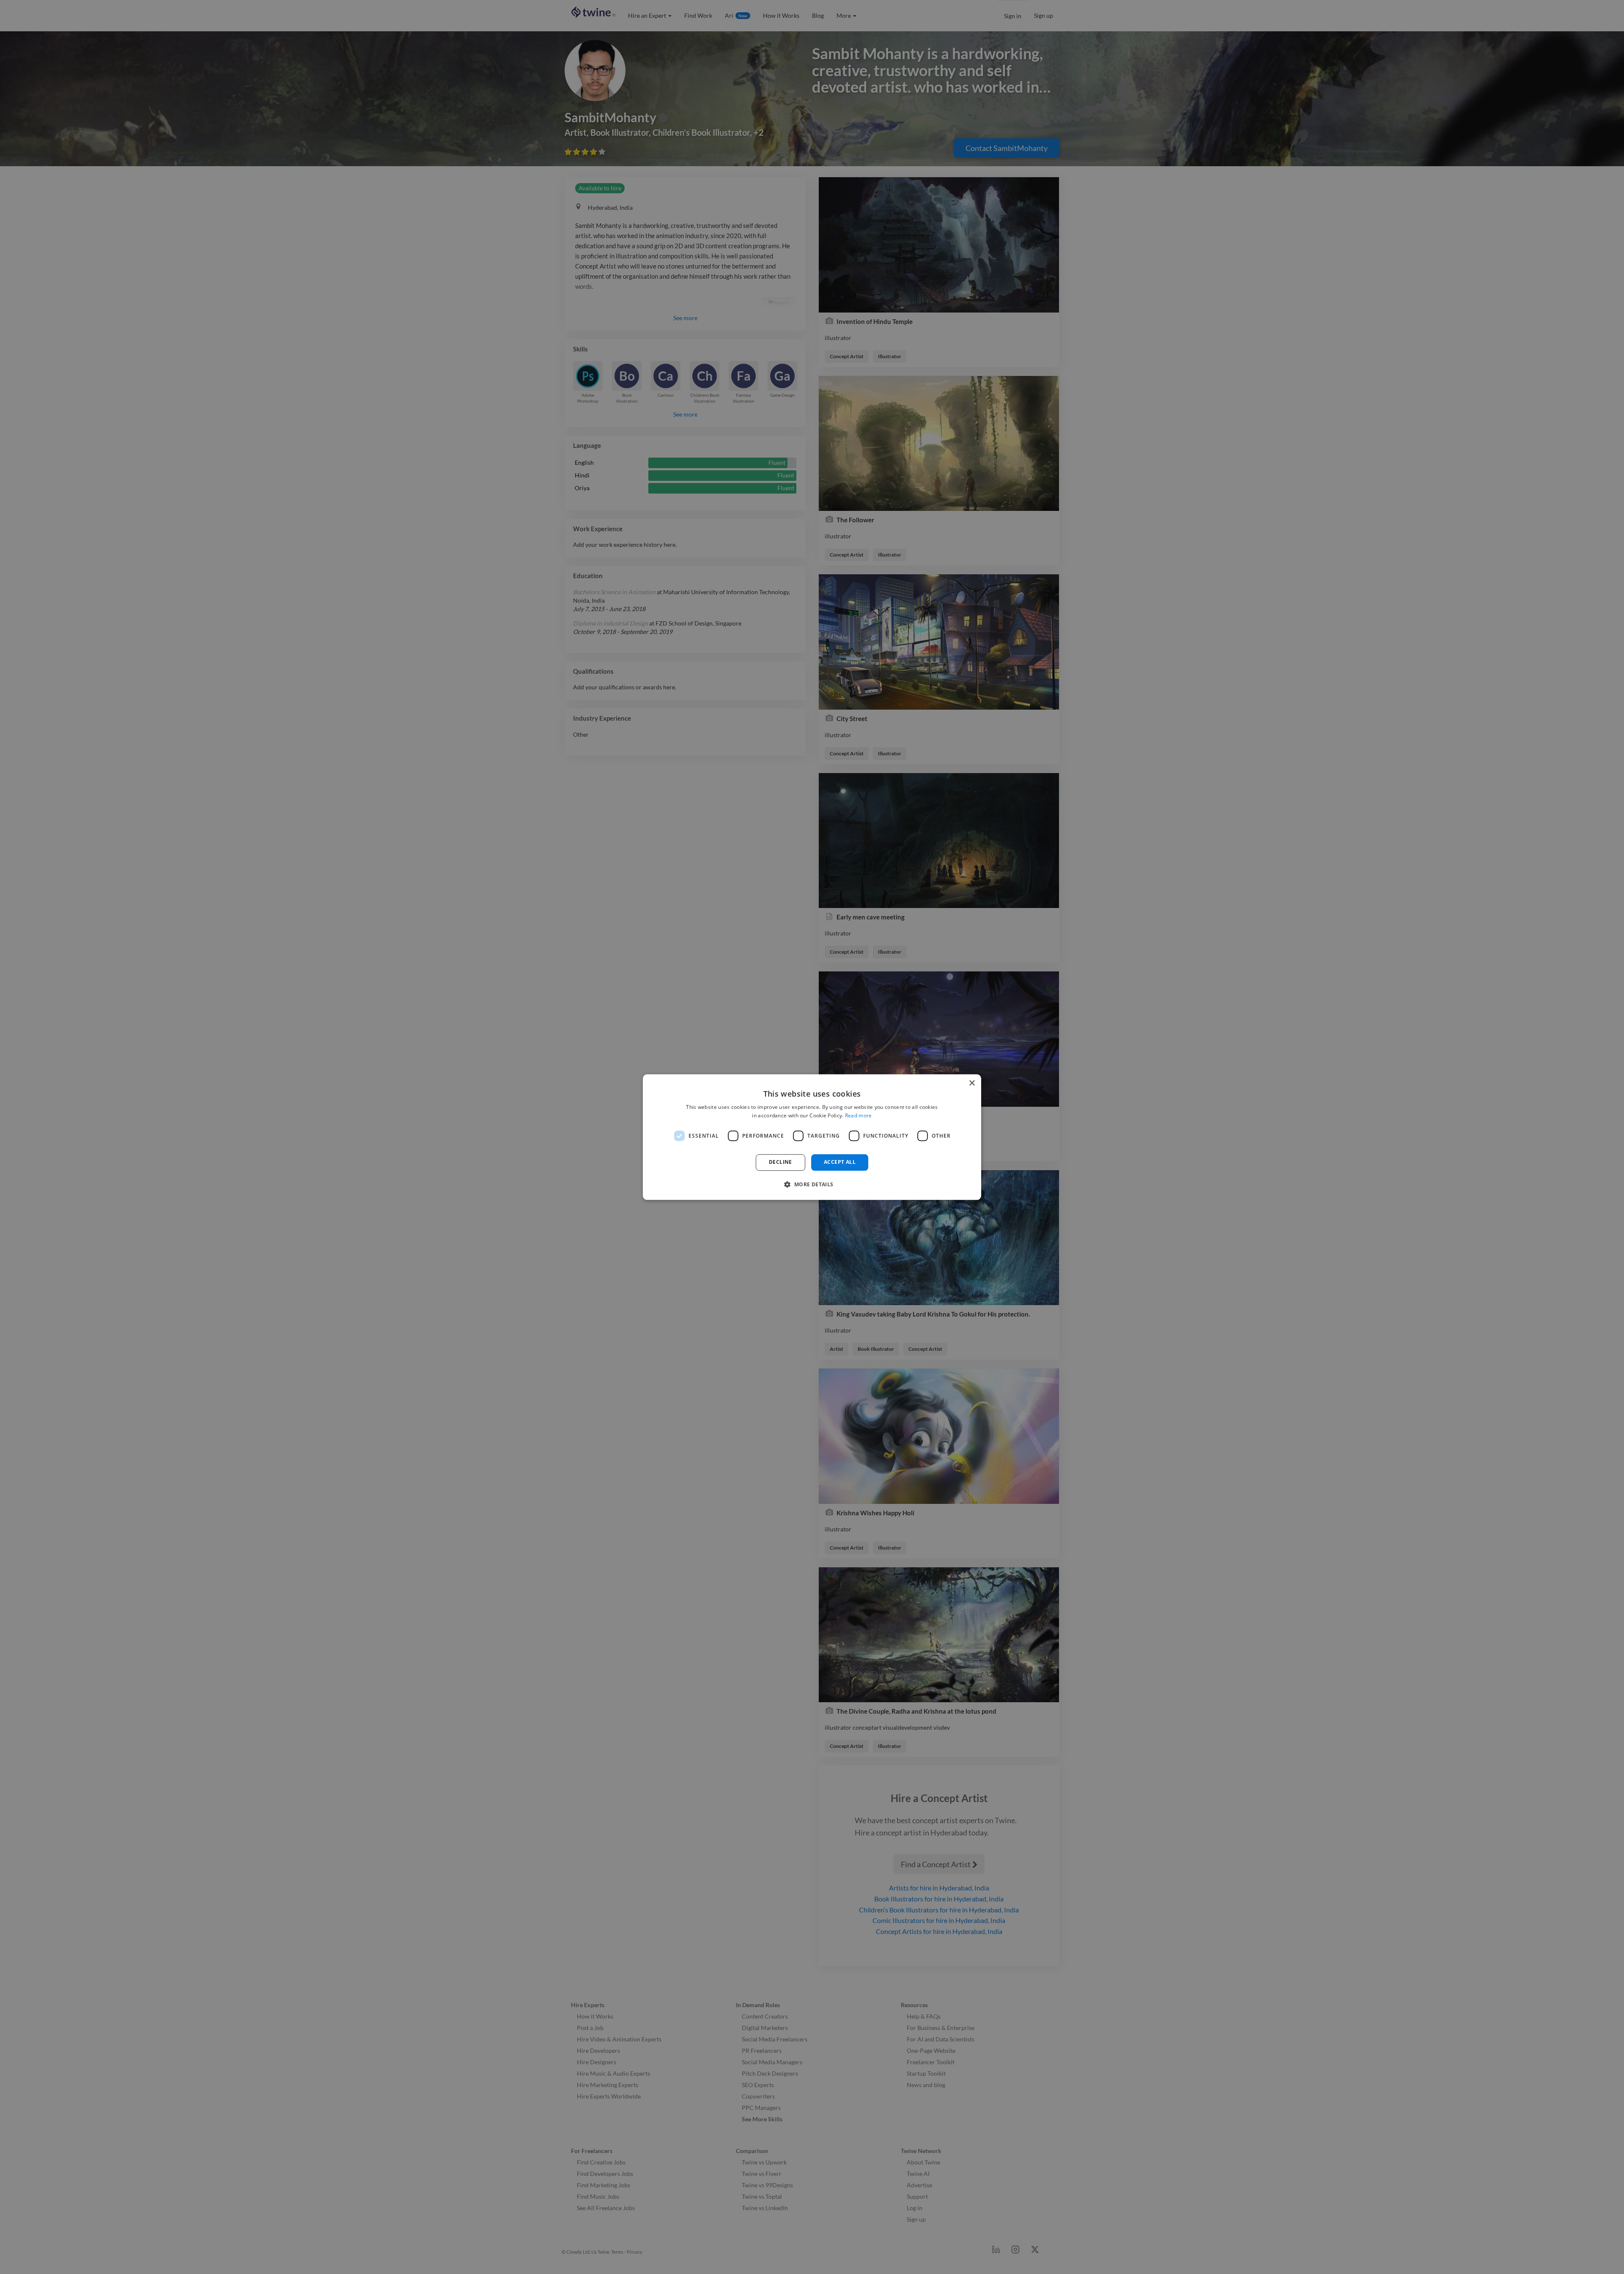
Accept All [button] (840, 1162)
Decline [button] (780, 1162)
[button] (812, 1184)
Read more (859, 1115)
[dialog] (812, 1137)
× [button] (972, 1083)
